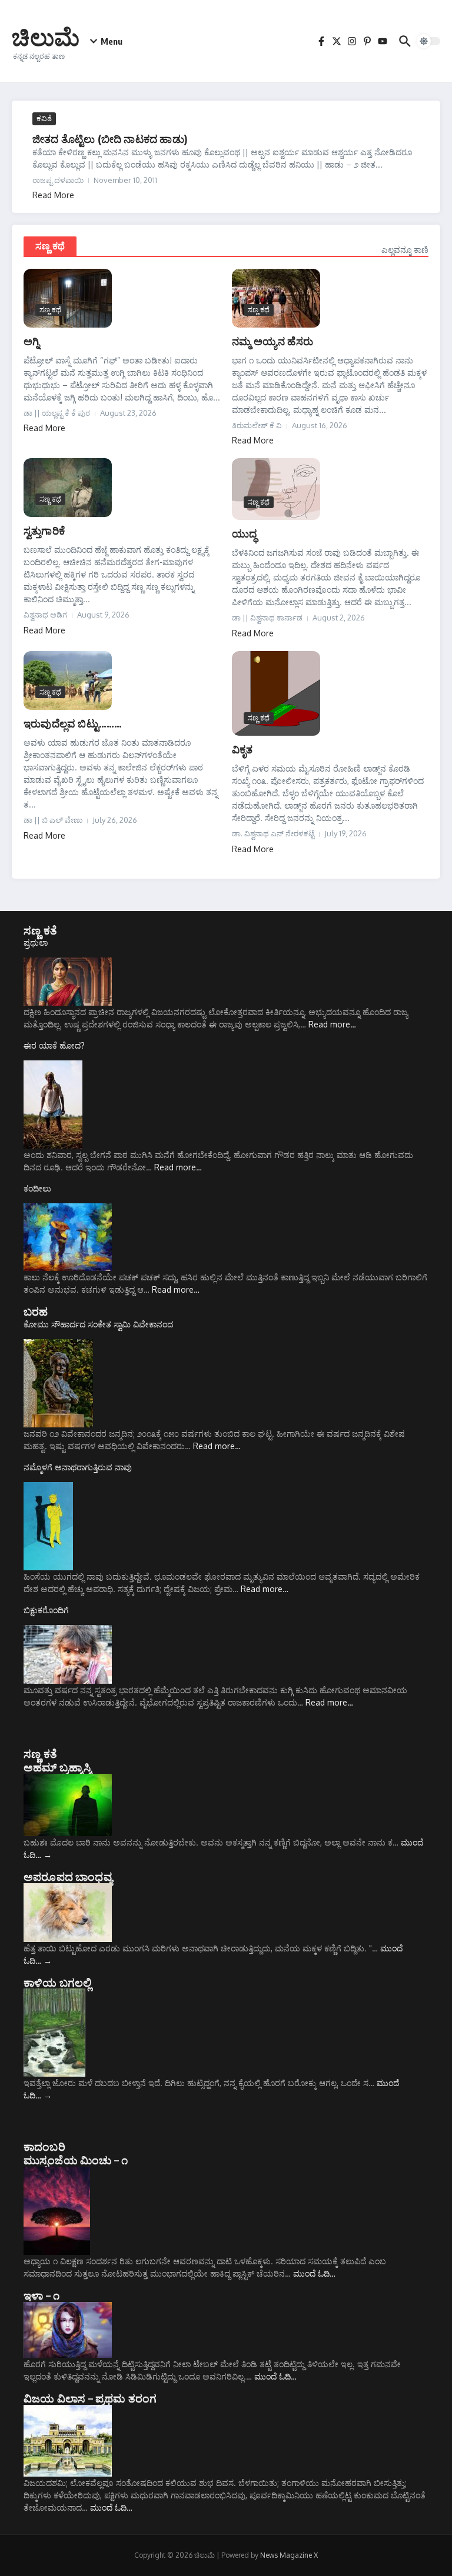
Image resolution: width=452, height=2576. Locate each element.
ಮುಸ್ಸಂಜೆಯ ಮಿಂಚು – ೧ (76, 2160)
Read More (53, 195)
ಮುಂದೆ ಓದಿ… (314, 2273)
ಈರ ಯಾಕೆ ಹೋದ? (54, 1045)
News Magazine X (289, 2555)
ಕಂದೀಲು (37, 1188)
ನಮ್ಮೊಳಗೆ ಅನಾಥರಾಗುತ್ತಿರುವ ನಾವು (78, 1467)
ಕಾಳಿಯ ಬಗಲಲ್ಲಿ (58, 1982)
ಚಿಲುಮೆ (46, 36)
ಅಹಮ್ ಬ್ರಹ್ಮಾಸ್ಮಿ (57, 1767)
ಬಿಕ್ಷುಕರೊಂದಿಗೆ (46, 1610)
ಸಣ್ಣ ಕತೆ (40, 930)
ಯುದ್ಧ (244, 533)
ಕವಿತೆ (44, 118)
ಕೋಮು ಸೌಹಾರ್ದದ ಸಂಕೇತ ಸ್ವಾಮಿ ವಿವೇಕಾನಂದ (98, 1324)
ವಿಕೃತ (242, 749)
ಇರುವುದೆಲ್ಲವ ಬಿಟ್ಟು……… (73, 723)
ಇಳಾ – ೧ (41, 2295)
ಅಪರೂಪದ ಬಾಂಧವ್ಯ (68, 1876)
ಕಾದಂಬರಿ (44, 2146)
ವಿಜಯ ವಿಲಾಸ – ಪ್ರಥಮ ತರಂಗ (90, 2398)
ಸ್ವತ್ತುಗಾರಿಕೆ (44, 530)
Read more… (332, 1024)
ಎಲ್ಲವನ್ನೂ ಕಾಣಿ (405, 250)
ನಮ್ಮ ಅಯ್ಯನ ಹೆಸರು (272, 341)
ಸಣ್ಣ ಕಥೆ (50, 246)
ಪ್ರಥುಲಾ (36, 942)
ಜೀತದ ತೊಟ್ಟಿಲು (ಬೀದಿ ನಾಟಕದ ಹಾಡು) (110, 139)
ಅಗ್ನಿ (31, 341)
